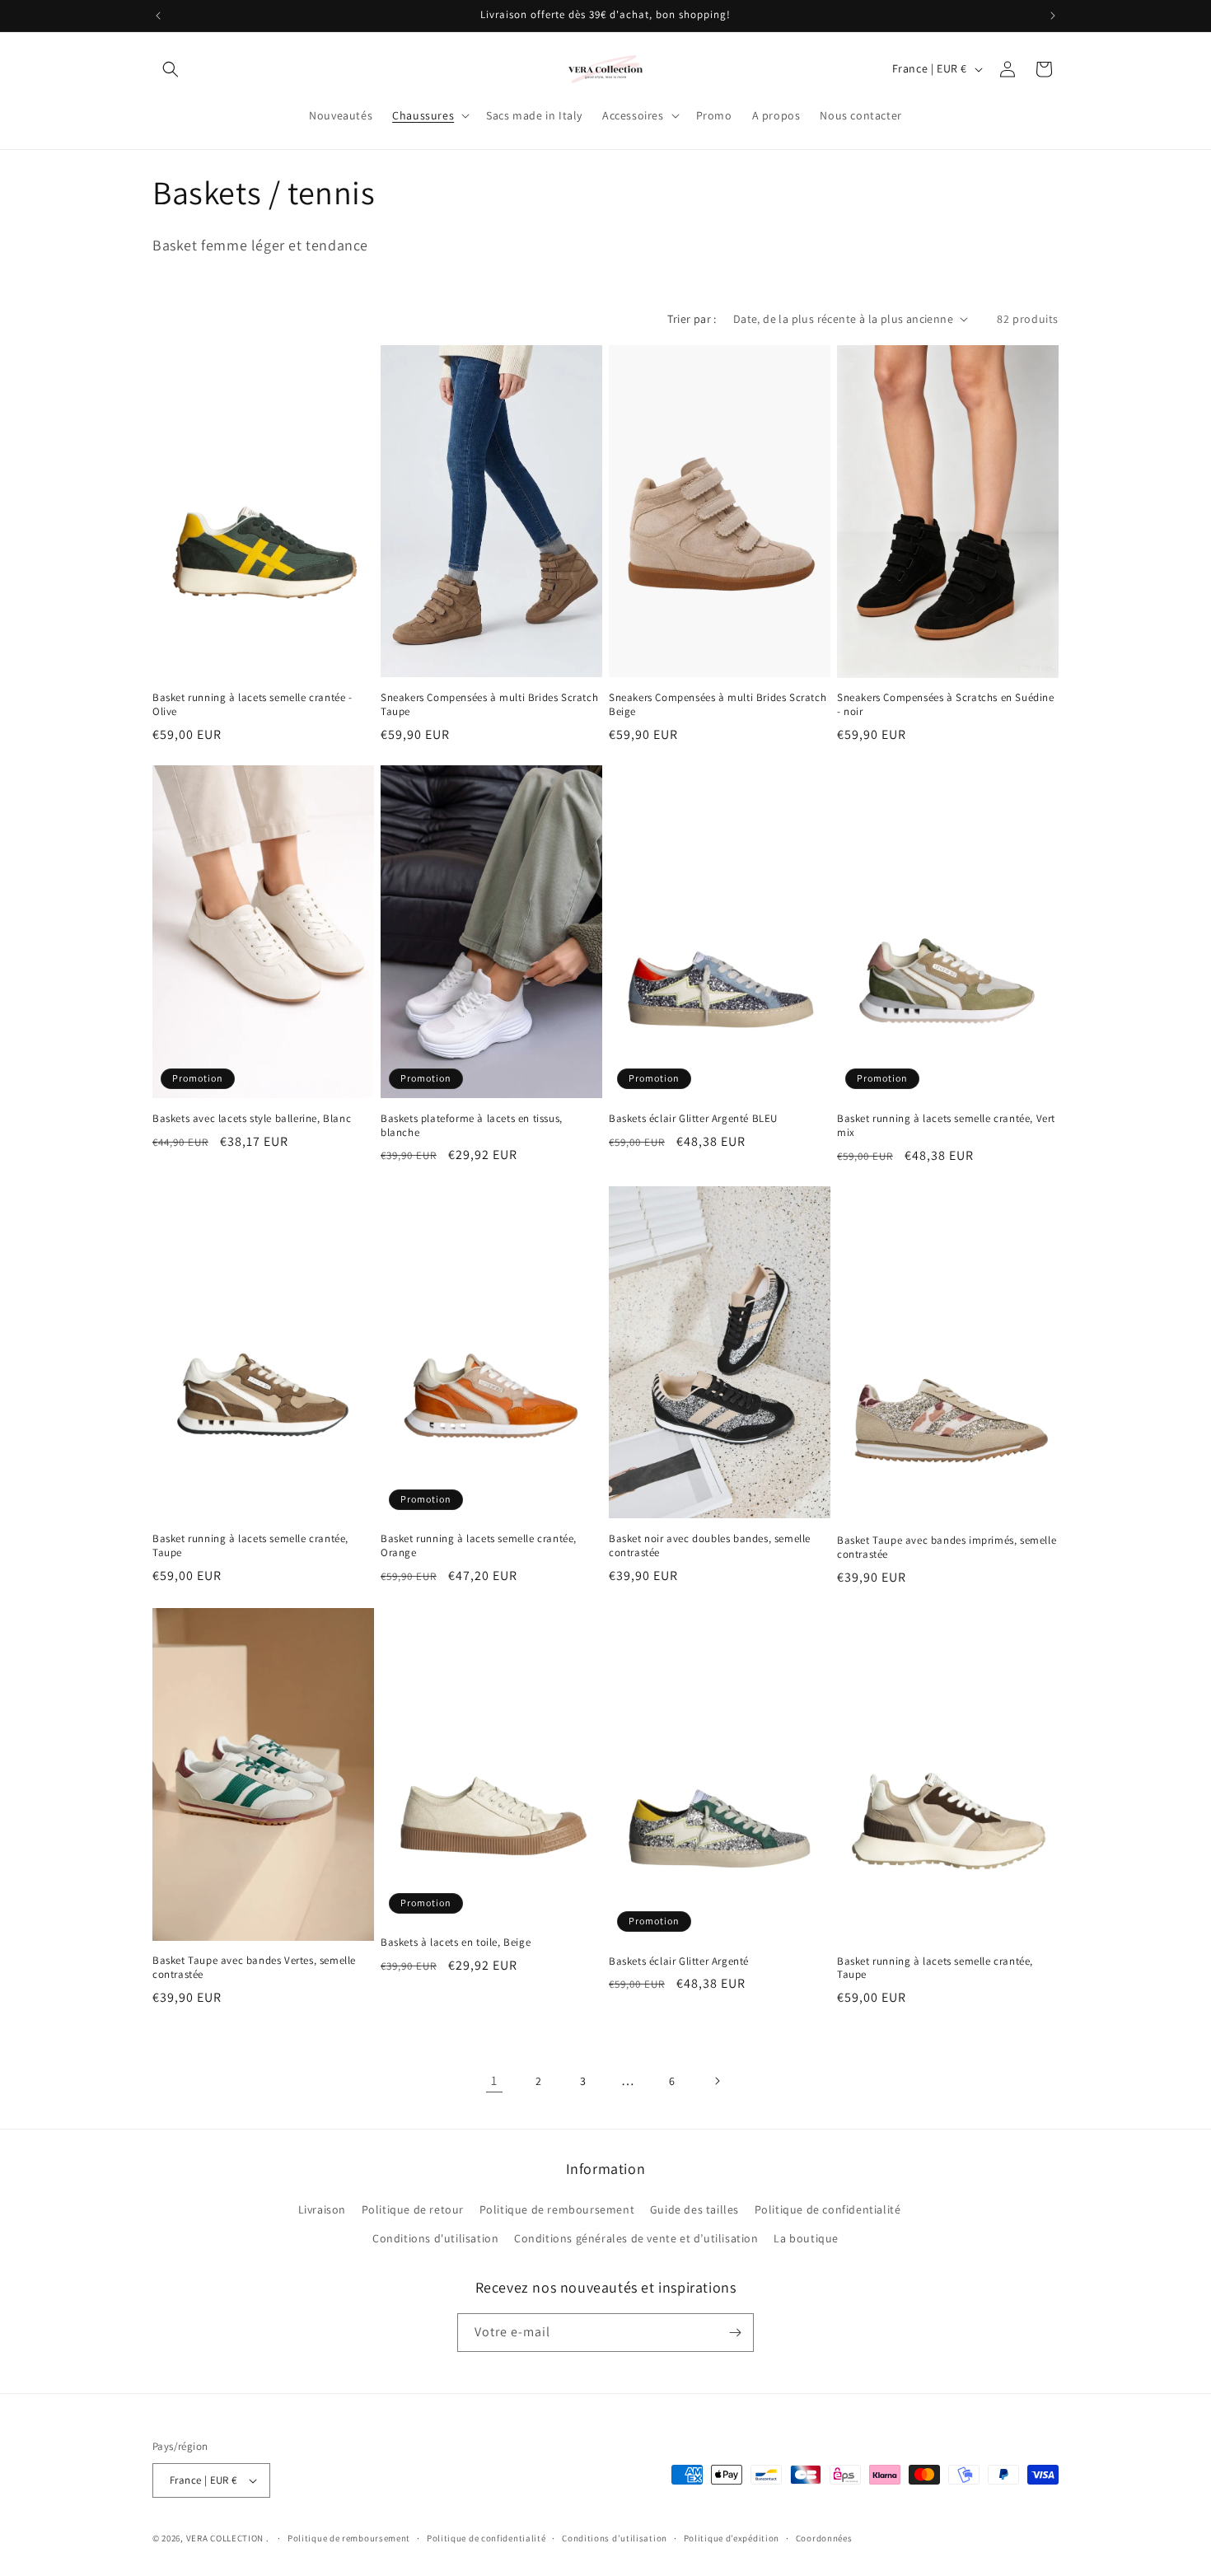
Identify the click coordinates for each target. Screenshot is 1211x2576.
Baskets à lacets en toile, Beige (456, 1943)
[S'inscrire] (735, 2333)
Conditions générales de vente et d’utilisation (636, 2238)
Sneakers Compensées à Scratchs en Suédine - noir (946, 705)
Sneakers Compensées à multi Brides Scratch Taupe (489, 705)
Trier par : (692, 319)
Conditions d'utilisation (435, 2238)
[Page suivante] (717, 2081)
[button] (171, 69)
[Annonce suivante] (1053, 16)
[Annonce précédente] (158, 16)
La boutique (806, 2238)
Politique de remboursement (557, 2209)
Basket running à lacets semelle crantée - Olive (252, 705)
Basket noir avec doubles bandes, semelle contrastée (710, 1546)
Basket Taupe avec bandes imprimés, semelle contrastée (947, 1547)
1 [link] (494, 2080)
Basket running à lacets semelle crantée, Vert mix (946, 1126)
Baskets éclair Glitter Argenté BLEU (693, 1119)
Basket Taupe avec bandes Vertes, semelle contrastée (254, 1968)
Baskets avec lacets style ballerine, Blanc (252, 1119)
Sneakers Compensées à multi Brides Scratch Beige (718, 705)
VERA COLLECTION (225, 2538)
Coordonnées (824, 2538)
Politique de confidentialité (828, 2209)
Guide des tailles (694, 2209)
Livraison (322, 2209)
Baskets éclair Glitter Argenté (679, 1961)
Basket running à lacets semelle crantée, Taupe (250, 1546)
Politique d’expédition (732, 2538)
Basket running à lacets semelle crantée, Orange (479, 1546)
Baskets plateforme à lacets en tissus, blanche (472, 1126)
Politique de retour (413, 2209)
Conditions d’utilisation (615, 2538)
